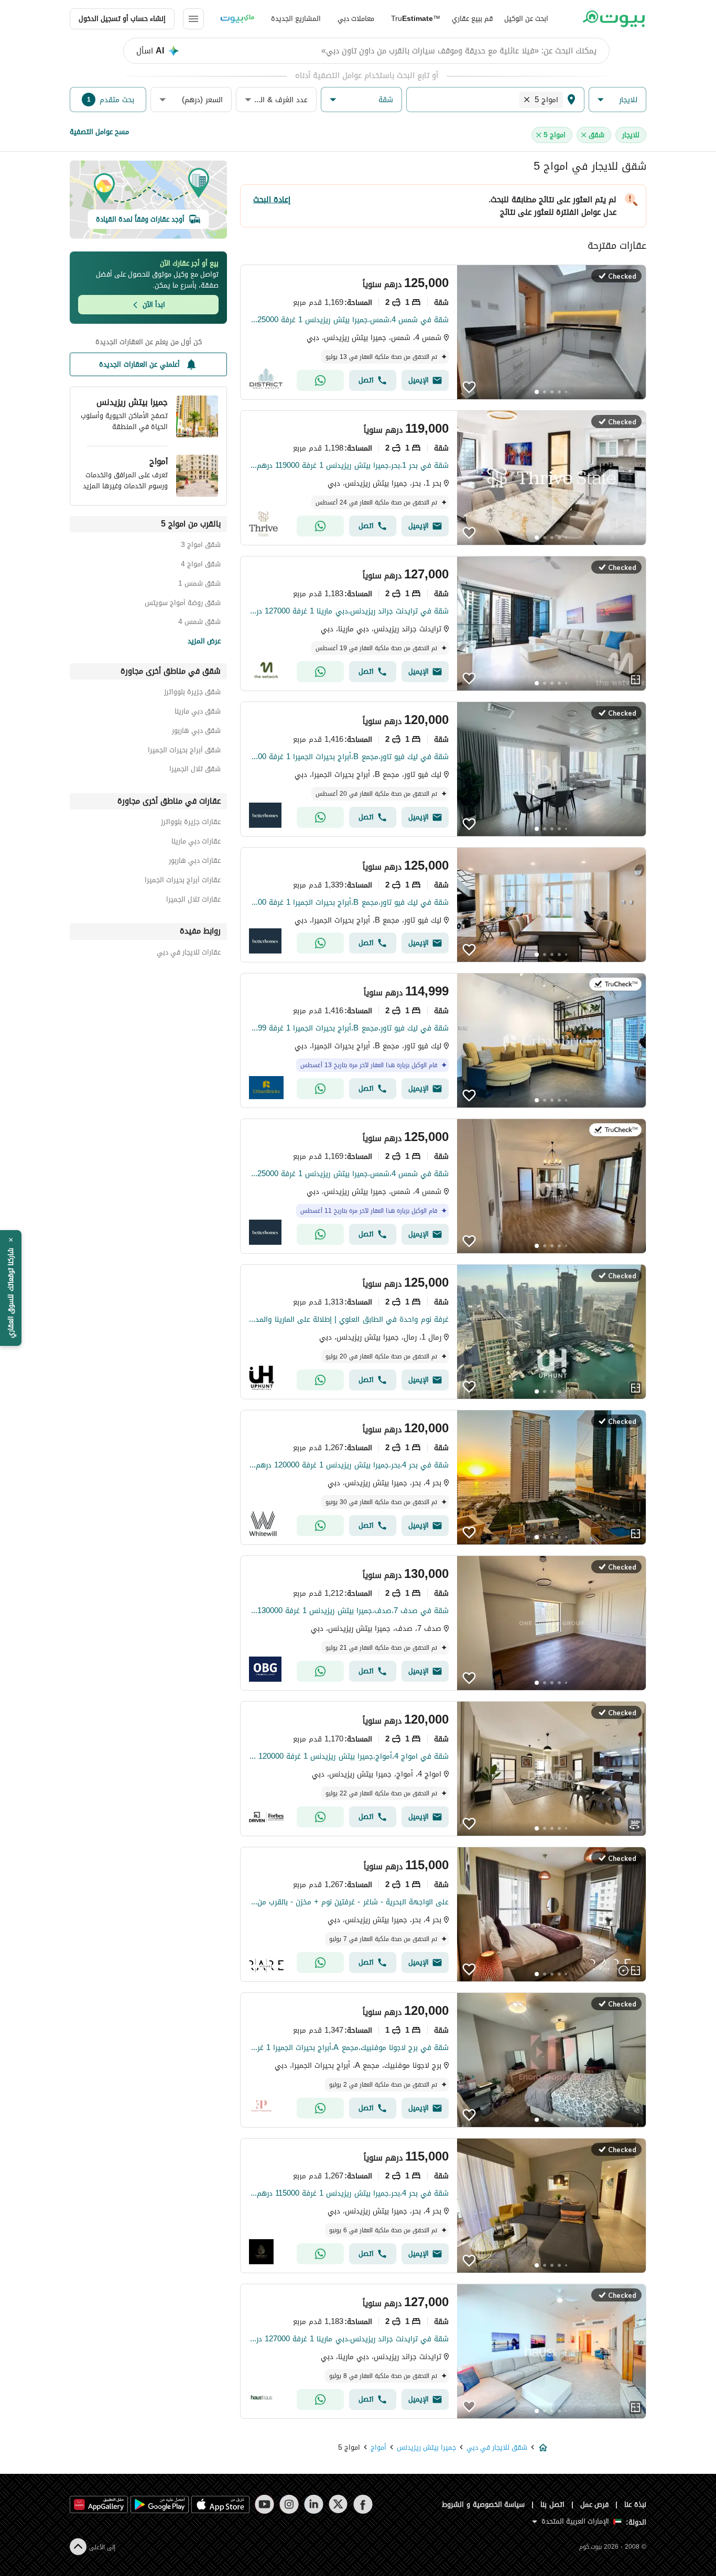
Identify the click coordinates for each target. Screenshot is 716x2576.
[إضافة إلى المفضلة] (469, 387)
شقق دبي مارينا (198, 713)
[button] (617, 100)
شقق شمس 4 (199, 623)
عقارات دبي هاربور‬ (195, 862)
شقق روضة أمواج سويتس (183, 604)
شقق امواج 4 (201, 566)
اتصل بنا (552, 2504)
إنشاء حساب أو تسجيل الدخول (122, 19)
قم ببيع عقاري (472, 19)
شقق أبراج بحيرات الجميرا (184, 752)
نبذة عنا (635, 2504)
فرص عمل (595, 2504)
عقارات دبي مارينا (196, 843)
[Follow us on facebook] (363, 2504)
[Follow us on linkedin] (314, 2504)
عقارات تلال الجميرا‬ (193, 901)
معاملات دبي (356, 19)
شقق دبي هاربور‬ (196, 732)
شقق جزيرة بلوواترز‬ (192, 693)
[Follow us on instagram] (289, 2504)
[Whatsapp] (320, 380)
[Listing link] (443, 332)
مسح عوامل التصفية (99, 132)
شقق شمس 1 (199, 585)
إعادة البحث (272, 200)
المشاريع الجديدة (296, 19)
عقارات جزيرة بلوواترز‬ (191, 823)
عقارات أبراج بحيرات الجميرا (183, 881)
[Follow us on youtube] (264, 2504)
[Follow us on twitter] (338, 2504)
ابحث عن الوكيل (526, 19)
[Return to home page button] (614, 19)
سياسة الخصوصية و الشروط (484, 2504)
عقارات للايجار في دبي (189, 954)
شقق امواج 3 (201, 546)
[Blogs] (237, 19)
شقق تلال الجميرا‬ (195, 770)
